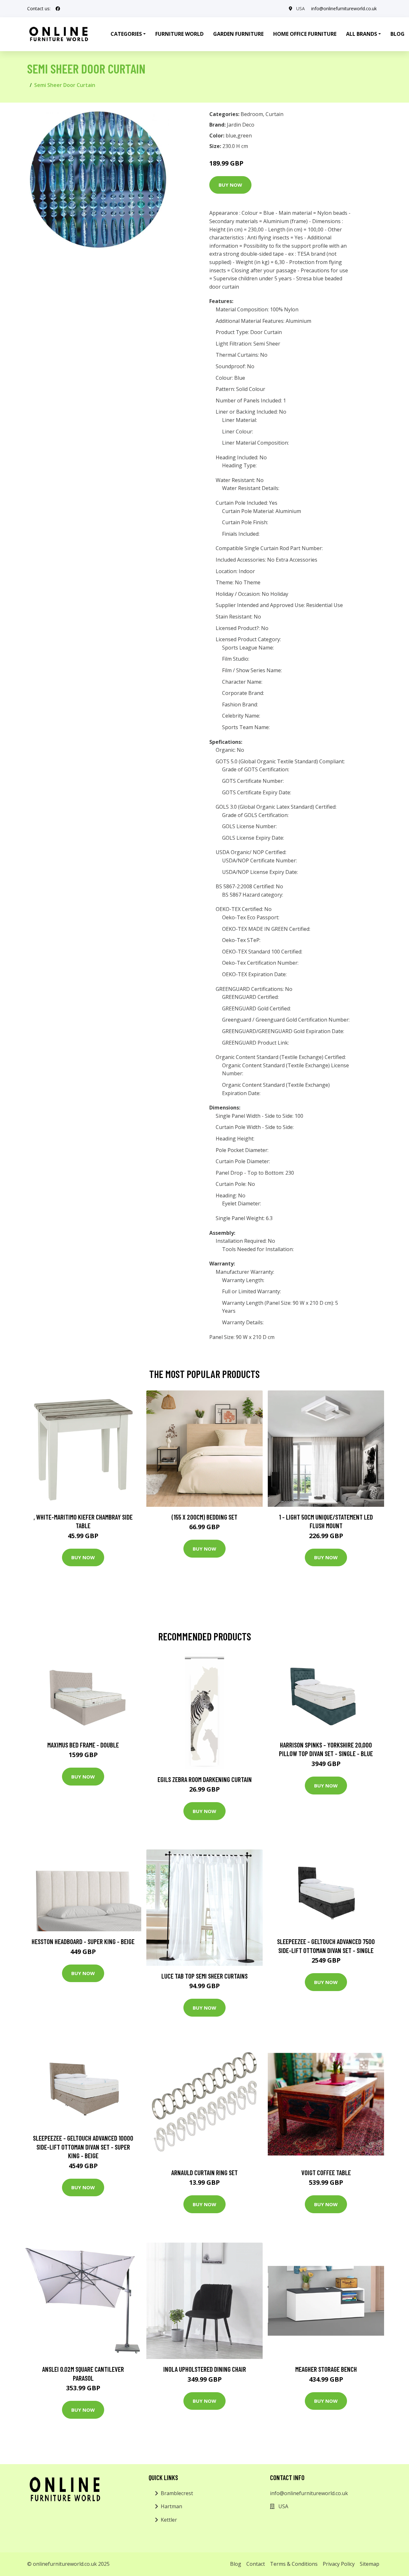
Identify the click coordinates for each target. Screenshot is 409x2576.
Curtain (274, 114)
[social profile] (58, 9)
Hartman (171, 2506)
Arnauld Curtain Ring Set (204, 2172)
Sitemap (370, 2564)
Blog (236, 2564)
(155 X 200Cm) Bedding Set (204, 1517)
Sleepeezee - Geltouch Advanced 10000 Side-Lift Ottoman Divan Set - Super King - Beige (83, 2147)
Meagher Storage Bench (326, 2369)
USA (301, 8)
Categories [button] (126, 34)
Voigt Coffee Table (326, 2172)
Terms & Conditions (294, 2564)
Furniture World (179, 34)
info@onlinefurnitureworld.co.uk (344, 8)
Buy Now (230, 185)
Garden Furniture (238, 34)
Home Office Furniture (305, 34)
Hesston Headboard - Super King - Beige (83, 1941)
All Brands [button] (362, 34)
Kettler (169, 2520)
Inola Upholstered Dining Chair (205, 2369)
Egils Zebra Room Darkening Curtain (205, 1779)
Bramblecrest (177, 2493)
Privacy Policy (339, 2564)
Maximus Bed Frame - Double (83, 1745)
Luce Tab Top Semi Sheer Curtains (204, 1976)
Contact (256, 2564)
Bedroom (252, 114)
